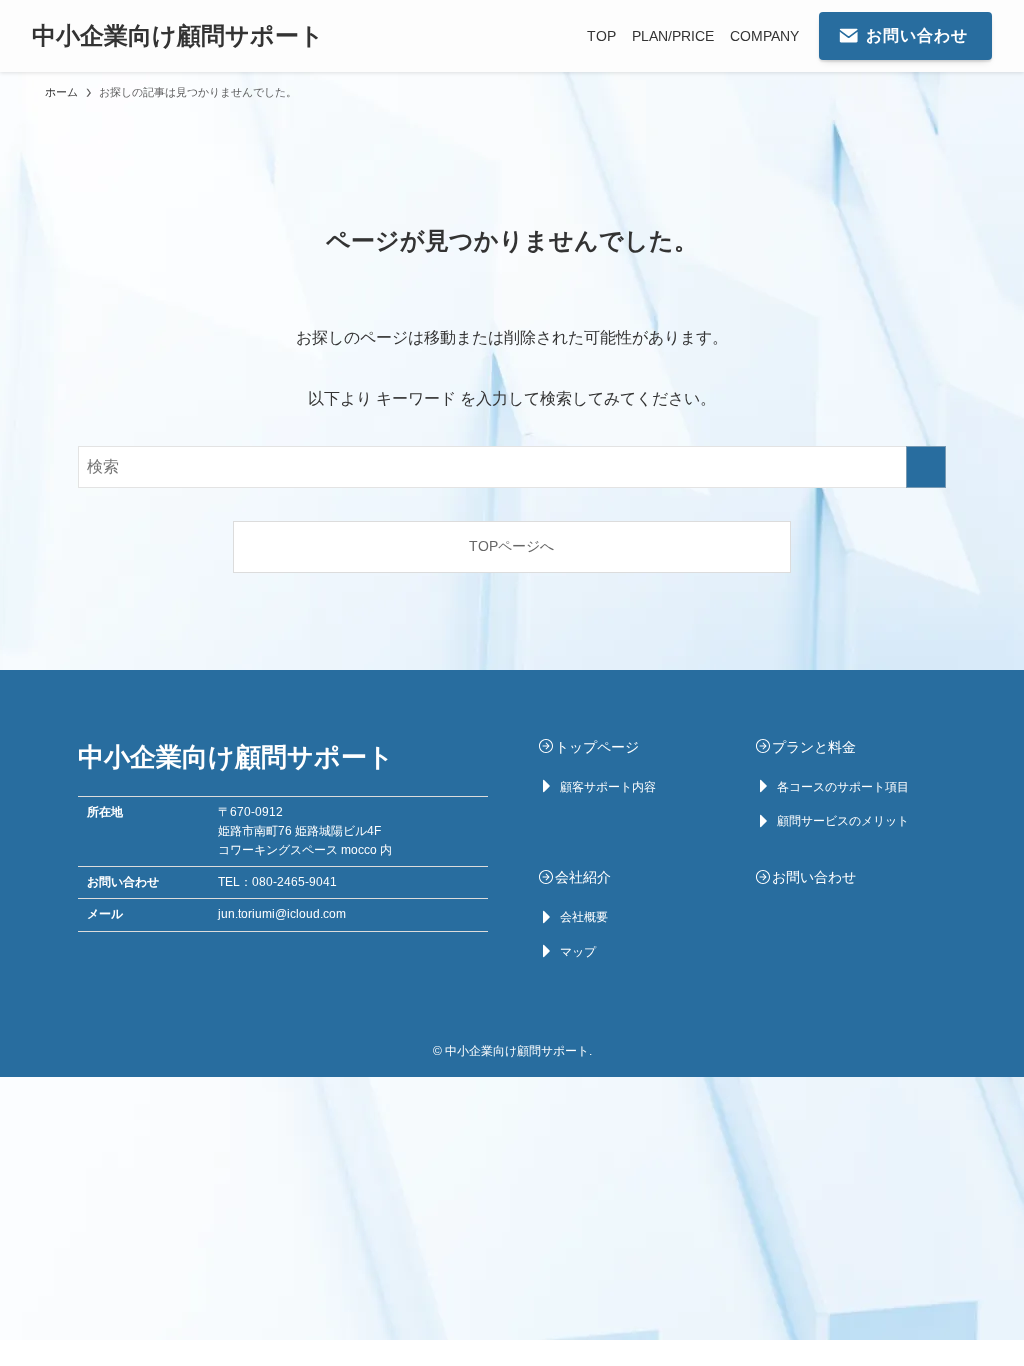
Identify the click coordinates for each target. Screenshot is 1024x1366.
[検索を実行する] (926, 467)
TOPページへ (511, 546)
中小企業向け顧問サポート (178, 36)
